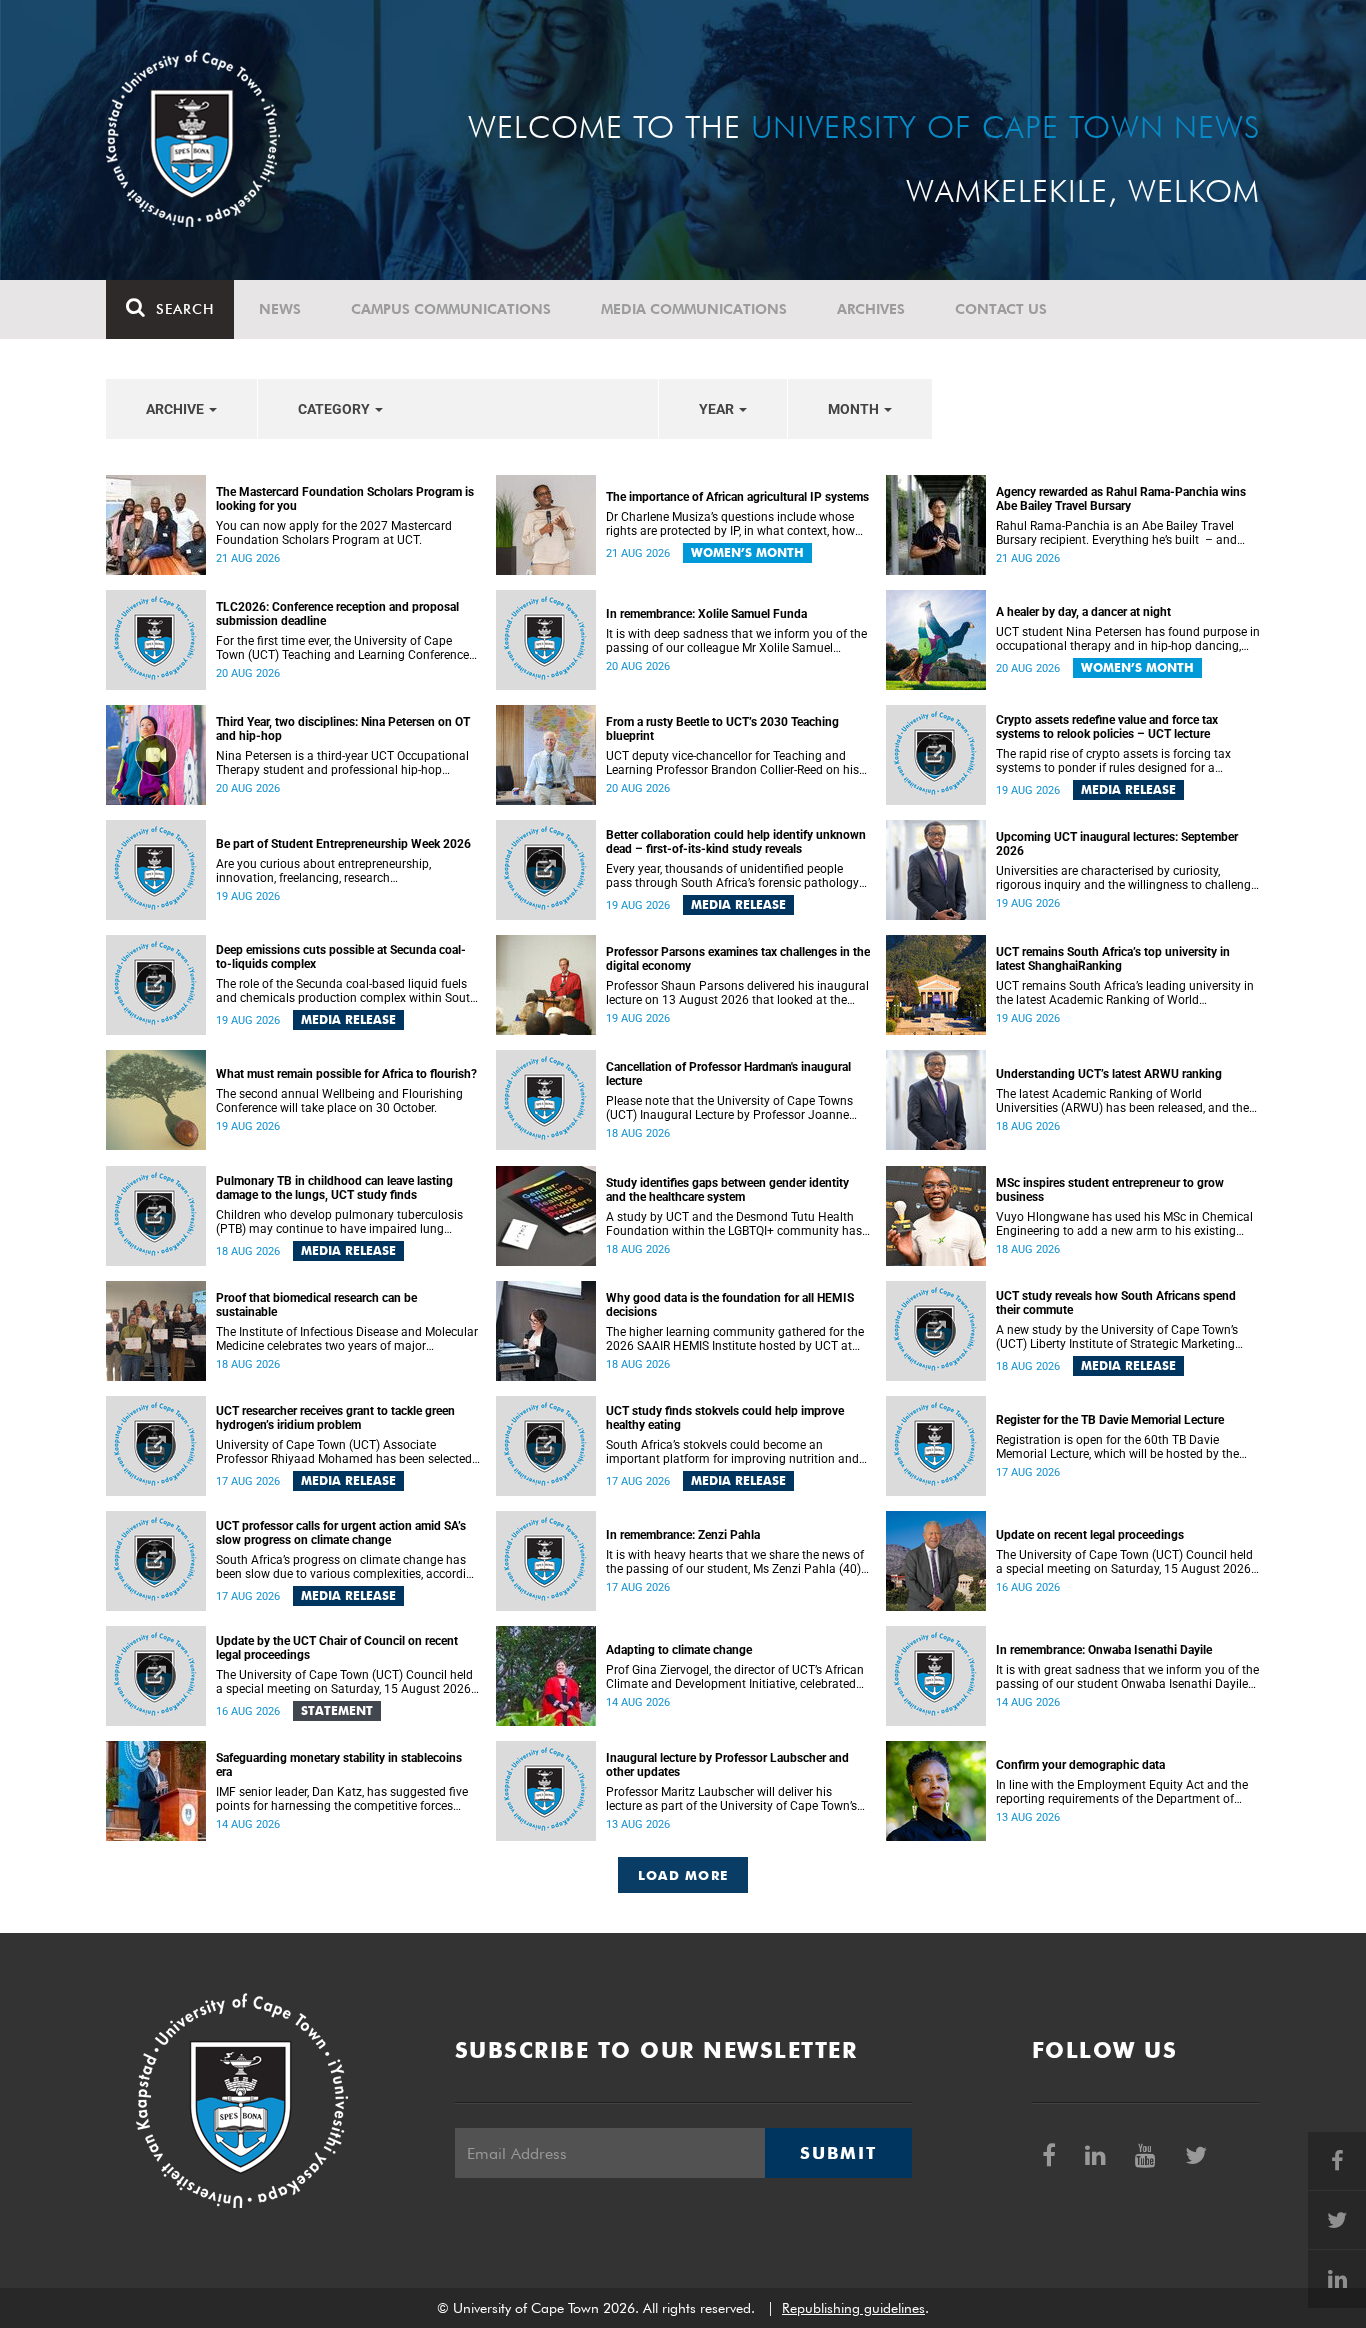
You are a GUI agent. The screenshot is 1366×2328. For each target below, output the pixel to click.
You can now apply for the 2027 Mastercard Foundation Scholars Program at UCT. (334, 533)
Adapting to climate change (679, 1650)
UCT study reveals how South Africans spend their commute (1116, 1303)
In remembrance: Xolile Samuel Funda (706, 614)
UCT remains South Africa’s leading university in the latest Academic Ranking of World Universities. (1125, 993)
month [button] (855, 409)
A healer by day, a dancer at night (1083, 612)
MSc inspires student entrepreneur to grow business (1110, 1190)
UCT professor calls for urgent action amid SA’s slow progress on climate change (341, 1533)
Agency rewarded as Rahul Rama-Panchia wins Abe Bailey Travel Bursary (1121, 499)
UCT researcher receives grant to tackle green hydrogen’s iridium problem (335, 1418)
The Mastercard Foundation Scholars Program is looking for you (345, 499)
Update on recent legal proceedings (1090, 1535)
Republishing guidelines (853, 2308)
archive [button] (176, 409)
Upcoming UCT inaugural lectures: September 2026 (1117, 844)
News (280, 309)
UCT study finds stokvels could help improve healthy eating (725, 1418)
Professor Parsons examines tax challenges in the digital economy (738, 959)
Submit (838, 2153)
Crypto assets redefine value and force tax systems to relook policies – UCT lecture (1107, 727)
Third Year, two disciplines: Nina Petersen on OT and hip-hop (343, 729)
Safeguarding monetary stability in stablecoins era (339, 1765)
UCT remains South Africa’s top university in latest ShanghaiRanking (1113, 959)
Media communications (694, 309)
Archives (871, 309)
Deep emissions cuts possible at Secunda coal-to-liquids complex (341, 957)
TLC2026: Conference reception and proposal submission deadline (337, 614)
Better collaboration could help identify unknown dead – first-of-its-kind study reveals (736, 842)
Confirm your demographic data (1080, 1765)
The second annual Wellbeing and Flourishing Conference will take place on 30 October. (339, 1101)
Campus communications (451, 309)
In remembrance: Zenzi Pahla (683, 1535)
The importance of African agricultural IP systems (737, 497)
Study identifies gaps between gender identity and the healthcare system (727, 1190)
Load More (683, 1875)
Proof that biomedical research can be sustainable (316, 1305)
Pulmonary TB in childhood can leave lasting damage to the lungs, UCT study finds (334, 1188)
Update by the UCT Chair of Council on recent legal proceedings (337, 1648)
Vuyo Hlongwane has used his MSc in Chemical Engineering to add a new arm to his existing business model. (1124, 1224)
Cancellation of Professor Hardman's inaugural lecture (728, 1074)
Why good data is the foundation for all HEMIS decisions (730, 1305)
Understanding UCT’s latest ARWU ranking (1109, 1074)
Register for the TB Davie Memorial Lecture (1110, 1420)
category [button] (335, 409)
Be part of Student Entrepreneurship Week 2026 (343, 844)
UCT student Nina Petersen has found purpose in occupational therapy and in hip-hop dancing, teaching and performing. (1128, 639)
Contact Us (1001, 309)
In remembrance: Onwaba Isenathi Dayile (1104, 1650)
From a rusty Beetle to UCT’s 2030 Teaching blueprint (722, 729)
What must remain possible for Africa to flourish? (346, 1074)
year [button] (718, 409)
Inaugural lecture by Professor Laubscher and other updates (727, 1765)
